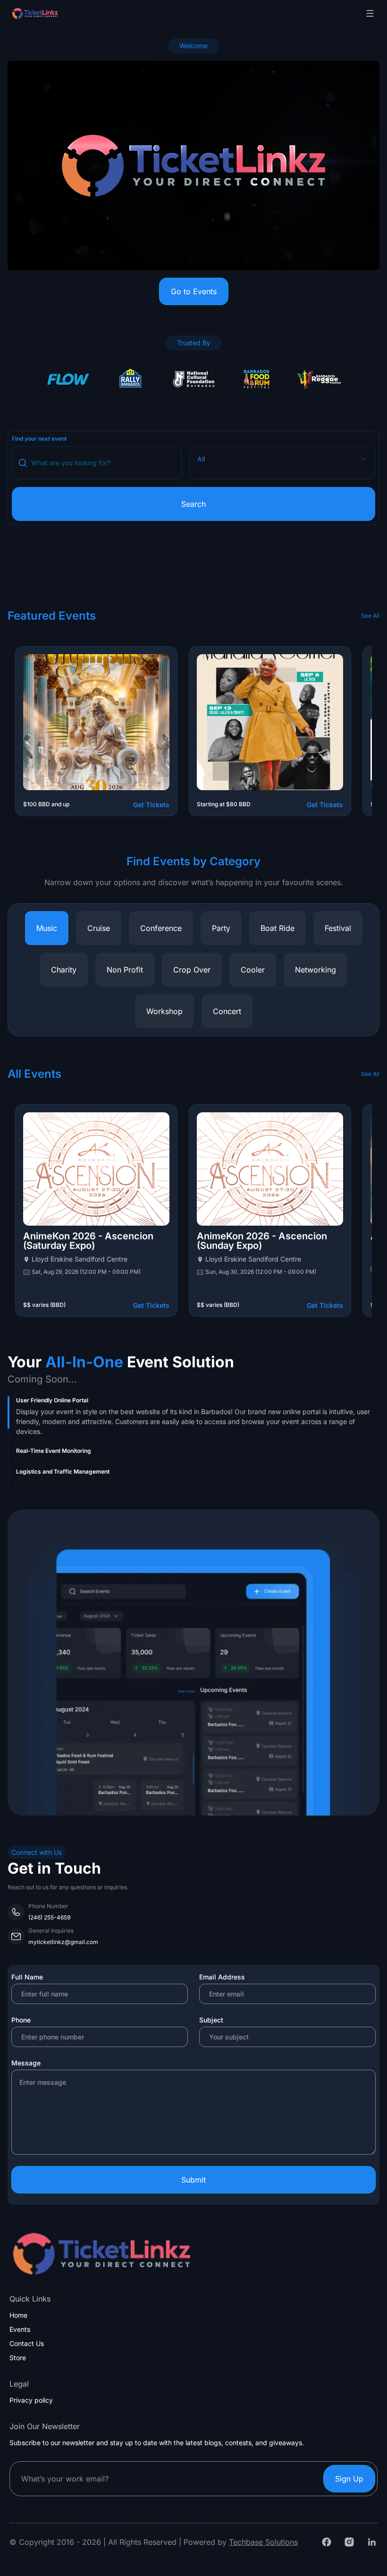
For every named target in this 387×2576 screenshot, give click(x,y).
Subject (211, 2020)
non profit (125, 970)
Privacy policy (31, 2400)
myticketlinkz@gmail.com (63, 1942)
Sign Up (349, 2479)
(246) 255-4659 (49, 1917)
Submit (193, 2180)
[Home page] (59, 13)
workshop (164, 1011)
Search (193, 504)
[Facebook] (327, 2542)
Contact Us (27, 2344)
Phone (21, 2020)
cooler (253, 970)
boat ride (278, 928)
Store (18, 2358)
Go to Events (194, 291)
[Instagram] (349, 2542)
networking (315, 970)
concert (227, 1011)
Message (26, 2063)
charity (64, 970)
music (47, 928)
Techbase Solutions (263, 2542)
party (221, 928)
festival (338, 928)
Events (20, 2329)
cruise (99, 928)
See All (370, 616)
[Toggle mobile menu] (370, 13)
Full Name (27, 1977)
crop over (192, 970)
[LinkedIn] (372, 2542)
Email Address (222, 1977)
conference (161, 928)
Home (18, 2315)
